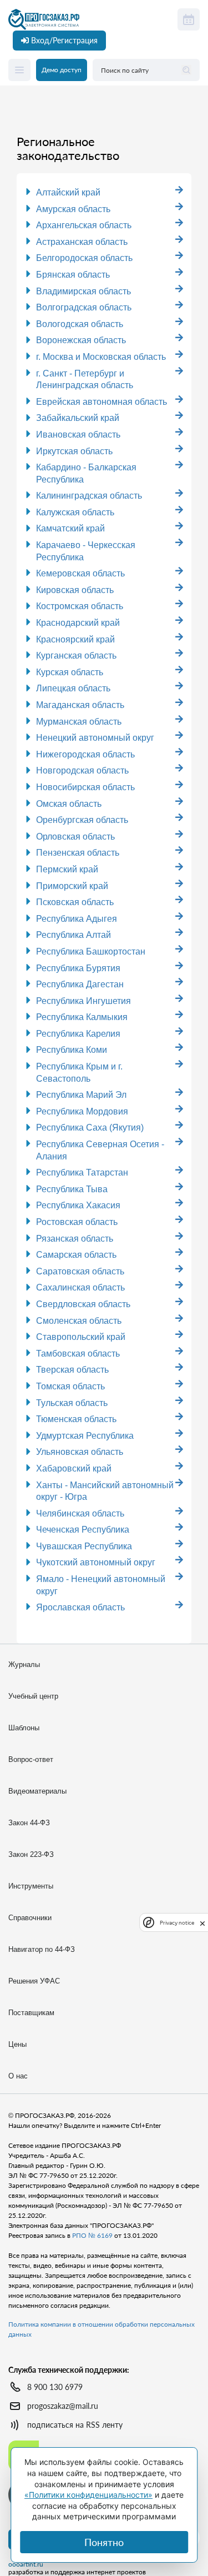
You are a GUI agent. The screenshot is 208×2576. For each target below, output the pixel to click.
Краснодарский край (78, 623)
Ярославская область (80, 1607)
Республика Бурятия (78, 968)
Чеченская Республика (83, 1530)
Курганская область (76, 656)
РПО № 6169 (92, 2235)
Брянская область (73, 275)
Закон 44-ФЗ (29, 1823)
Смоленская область (79, 1321)
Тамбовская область (78, 1354)
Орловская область (75, 837)
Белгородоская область (84, 258)
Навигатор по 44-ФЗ (42, 1949)
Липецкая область (73, 688)
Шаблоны (24, 1728)
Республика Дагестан (80, 984)
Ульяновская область (80, 1452)
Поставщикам (31, 2013)
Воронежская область (81, 340)
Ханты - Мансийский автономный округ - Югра (105, 1491)
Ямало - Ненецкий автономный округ (101, 1585)
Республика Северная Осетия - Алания (100, 1150)
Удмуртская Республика (85, 1436)
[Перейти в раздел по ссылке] (179, 190)
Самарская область (76, 1255)
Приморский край (72, 886)
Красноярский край (75, 639)
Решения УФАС (34, 1981)
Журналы (24, 1664)
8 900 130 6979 (55, 2387)
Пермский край (67, 869)
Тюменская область (76, 1419)
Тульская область (72, 1403)
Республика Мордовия (82, 1111)
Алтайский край (68, 192)
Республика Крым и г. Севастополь (79, 1073)
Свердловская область (83, 1304)
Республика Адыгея (77, 919)
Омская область (69, 804)
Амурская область (73, 209)
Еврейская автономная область (102, 402)
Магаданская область (80, 705)
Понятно (104, 2542)
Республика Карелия (78, 1034)
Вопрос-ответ (31, 1759)
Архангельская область (84, 225)
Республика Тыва (72, 1189)
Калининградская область (89, 496)
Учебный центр (33, 1696)
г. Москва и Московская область (101, 357)
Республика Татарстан (82, 1172)
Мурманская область (79, 722)
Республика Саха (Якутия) (90, 1128)
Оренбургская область (82, 820)
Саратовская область (80, 1271)
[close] (202, 1922)
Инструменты (31, 1886)
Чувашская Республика (84, 1546)
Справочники (30, 1918)
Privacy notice (177, 1923)
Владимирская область (83, 291)
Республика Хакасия (78, 1205)
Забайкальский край (78, 418)
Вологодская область (80, 324)
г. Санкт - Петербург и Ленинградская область (85, 380)
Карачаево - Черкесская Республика (86, 551)
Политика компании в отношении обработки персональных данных (102, 2329)
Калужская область (75, 512)
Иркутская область (74, 451)
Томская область (70, 1386)
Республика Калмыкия (82, 1017)
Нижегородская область (85, 754)
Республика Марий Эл (81, 1095)
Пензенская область (78, 853)
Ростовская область (77, 1222)
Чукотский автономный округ (96, 1562)
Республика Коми (72, 1050)
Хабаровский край (74, 1468)
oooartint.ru (26, 2564)
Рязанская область (75, 1239)
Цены (17, 2044)
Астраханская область (82, 242)
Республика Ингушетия (83, 1001)
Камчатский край (70, 528)
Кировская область (75, 590)
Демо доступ (62, 70)
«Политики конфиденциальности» (88, 2495)
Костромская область (80, 606)
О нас (18, 2076)
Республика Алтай (73, 935)
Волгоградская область (84, 307)
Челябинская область (80, 1513)
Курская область (70, 672)
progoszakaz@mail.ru (63, 2406)
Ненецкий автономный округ (95, 738)
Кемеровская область (80, 573)
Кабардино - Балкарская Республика (86, 473)
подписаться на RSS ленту (75, 2425)
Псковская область (75, 902)
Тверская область (72, 1370)
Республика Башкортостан (91, 951)
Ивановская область (78, 435)
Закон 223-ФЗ (31, 1854)
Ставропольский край (81, 1337)
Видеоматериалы (37, 1791)
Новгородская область (82, 770)
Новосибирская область (85, 787)
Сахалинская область (80, 1287)
